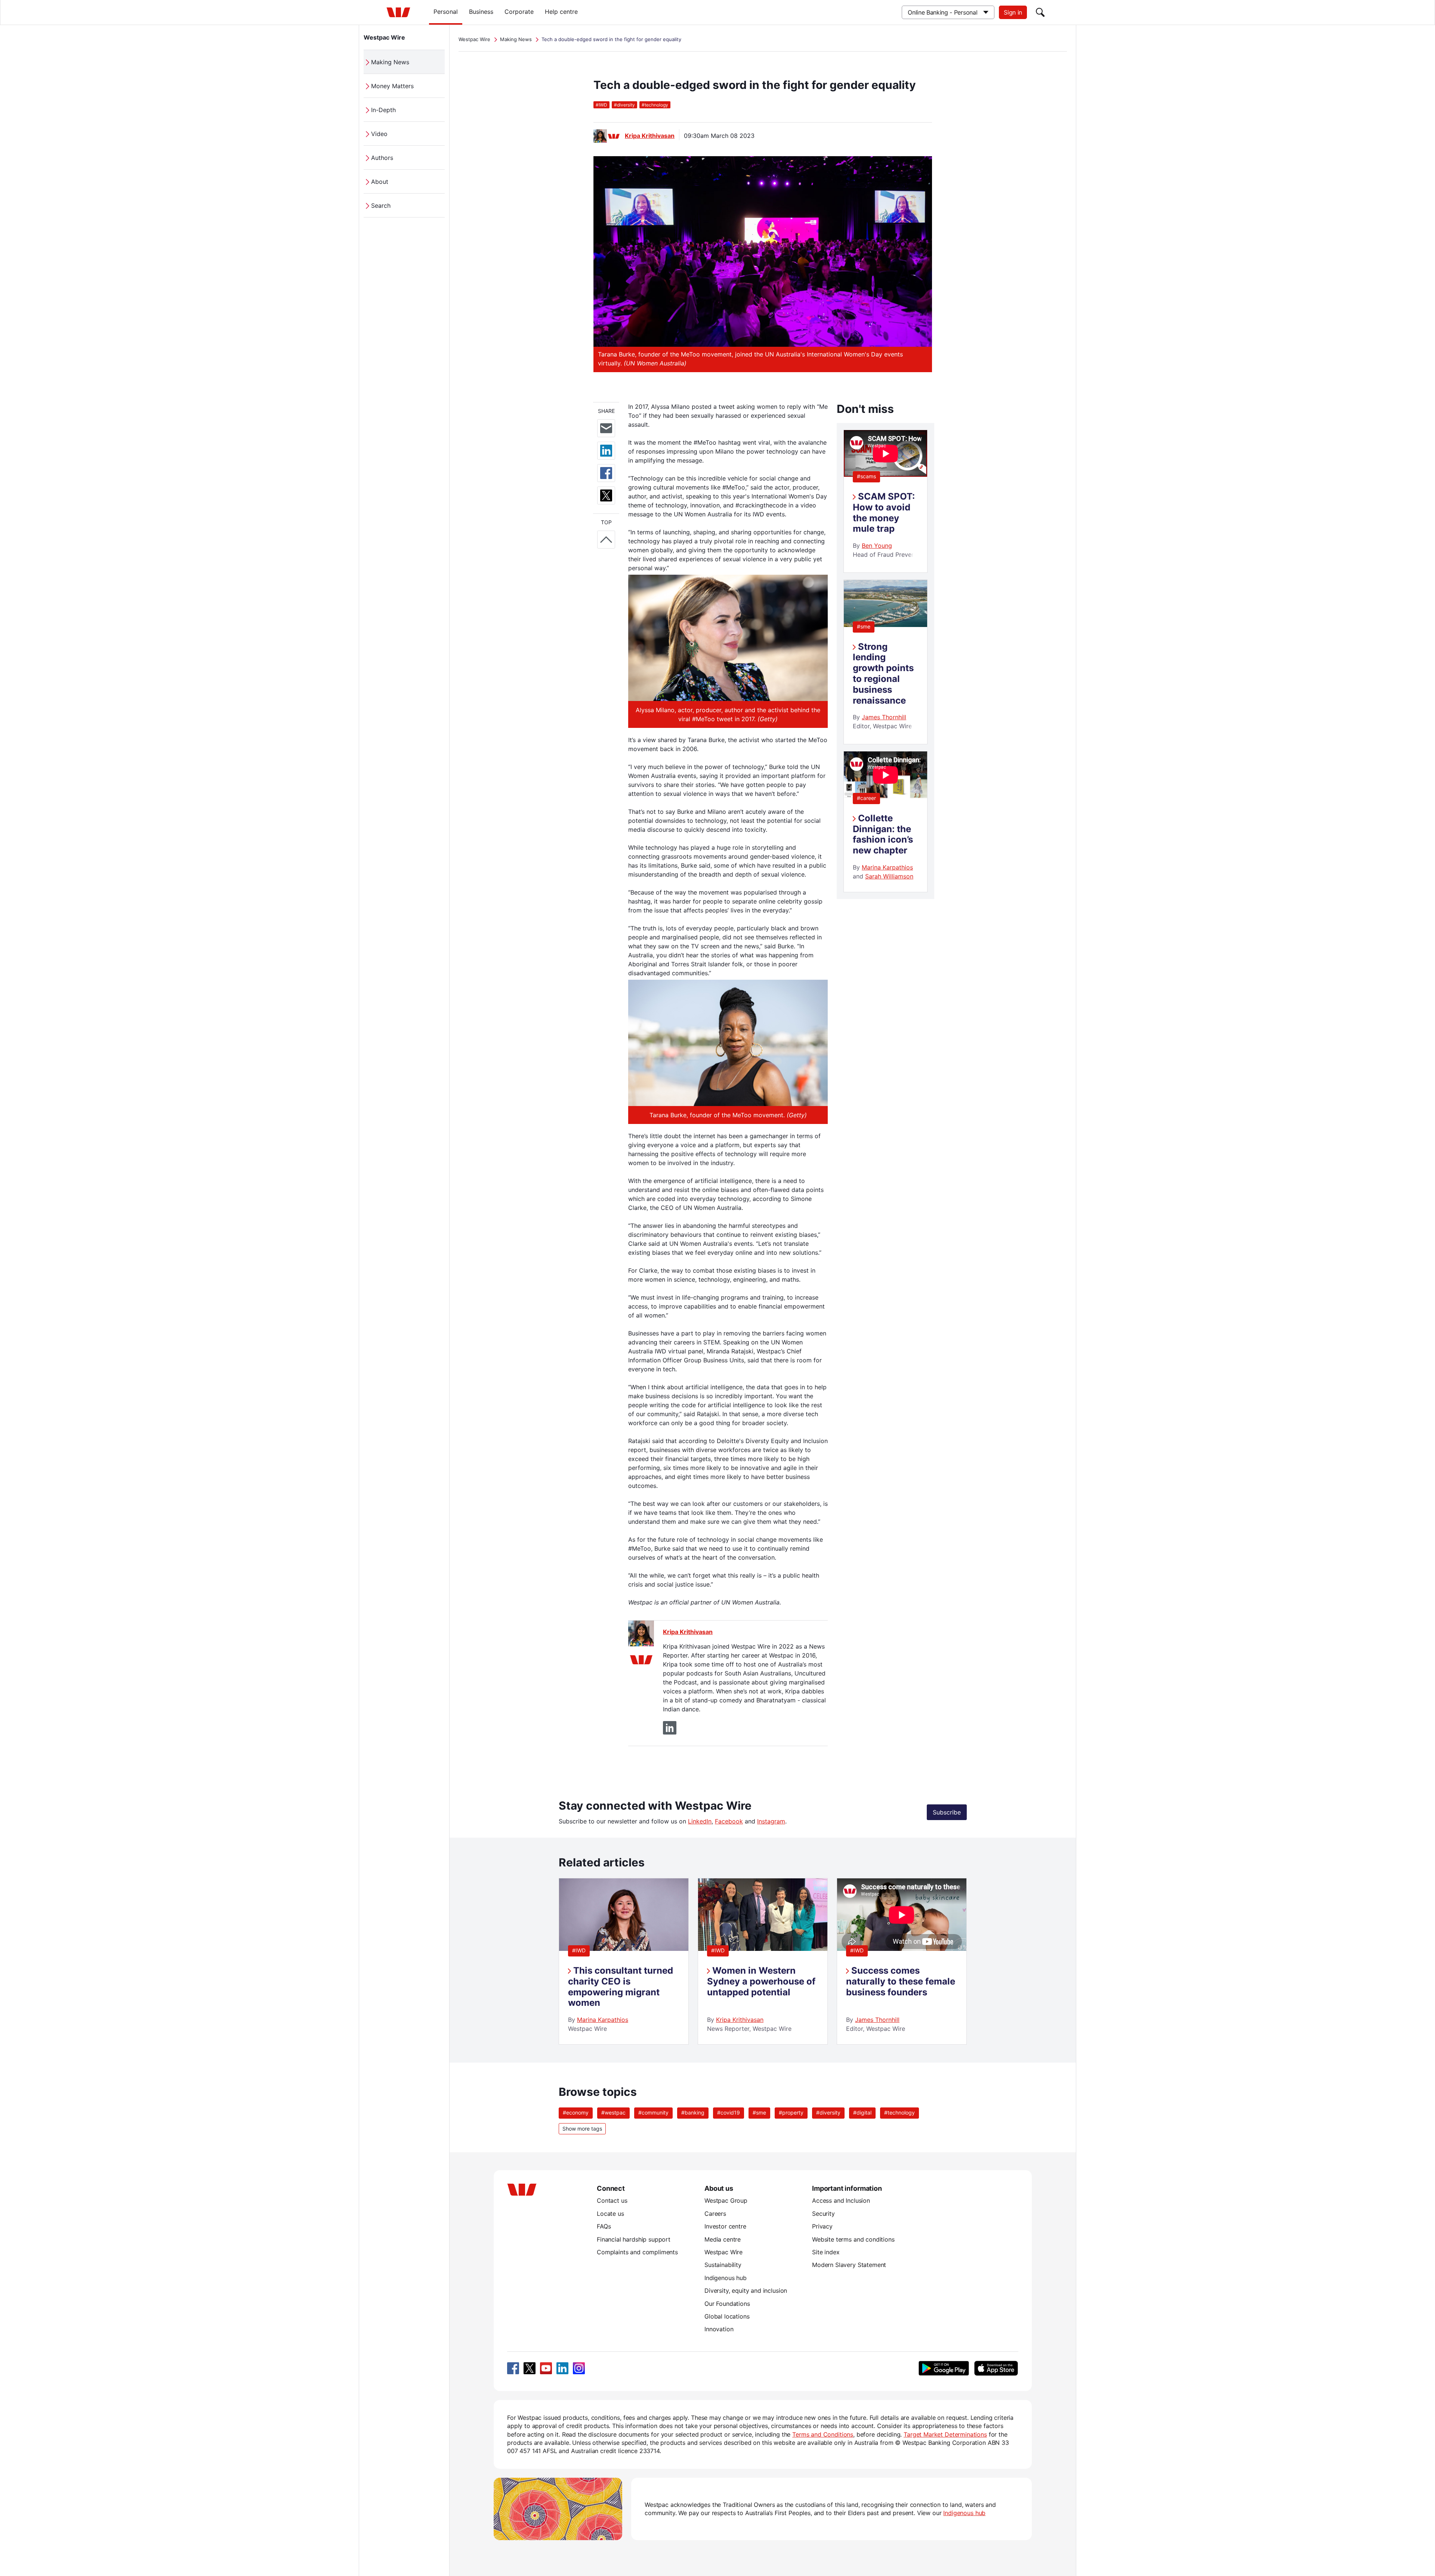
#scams (866, 476)
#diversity (828, 2112)
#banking (693, 2112)
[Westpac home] (398, 12)
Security (823, 2214)
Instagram (771, 1821)
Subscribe (947, 1812)
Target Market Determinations (945, 2434)
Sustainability (723, 2265)
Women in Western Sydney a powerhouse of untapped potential (761, 1981)
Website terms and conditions (853, 2239)
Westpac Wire (384, 37)
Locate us (610, 2214)
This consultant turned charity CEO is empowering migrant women (621, 1987)
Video (379, 134)
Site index (826, 2252)
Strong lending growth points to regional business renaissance (883, 674)
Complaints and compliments (637, 2252)
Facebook (729, 1821)
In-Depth (383, 110)
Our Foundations (727, 2304)
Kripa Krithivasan (650, 136)
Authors (382, 158)
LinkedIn (700, 1821)
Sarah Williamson (889, 876)
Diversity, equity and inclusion (746, 2291)
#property (791, 2112)
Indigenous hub (726, 2278)
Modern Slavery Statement (849, 2265)
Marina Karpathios (887, 867)
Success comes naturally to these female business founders (901, 1981)
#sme (864, 626)
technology (655, 105)
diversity (624, 105)
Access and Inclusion (841, 2200)
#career (866, 798)
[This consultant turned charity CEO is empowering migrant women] (624, 1949)
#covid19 (729, 2112)
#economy (576, 2112)
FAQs (604, 2226)
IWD (601, 105)
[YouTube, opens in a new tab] (546, 2368)
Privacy (822, 2226)
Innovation (719, 2329)
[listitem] (624, 1962)
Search (381, 206)
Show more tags (582, 2129)
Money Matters (392, 86)
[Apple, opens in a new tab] (996, 2368)
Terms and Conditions (823, 2434)
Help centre (561, 12)
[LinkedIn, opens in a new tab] (562, 2368)
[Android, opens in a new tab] (944, 2368)
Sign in (1013, 12)
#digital (862, 2112)
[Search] (1040, 12)
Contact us (612, 2200)
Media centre (723, 2239)
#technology (899, 2112)
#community (653, 2112)
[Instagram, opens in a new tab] (579, 2368)
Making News (390, 62)
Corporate (519, 12)
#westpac (613, 2112)
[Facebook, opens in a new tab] (513, 2368)
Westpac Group (726, 2200)
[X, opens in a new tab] (530, 2368)
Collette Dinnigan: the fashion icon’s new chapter (883, 834)
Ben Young (877, 546)
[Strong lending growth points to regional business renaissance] (885, 625)
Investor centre (725, 2226)
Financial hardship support (634, 2239)
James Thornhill (884, 717)
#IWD (579, 1950)
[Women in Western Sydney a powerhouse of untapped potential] (763, 1949)
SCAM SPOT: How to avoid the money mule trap (884, 512)
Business (481, 12)
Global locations (727, 2316)
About (380, 182)
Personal (446, 12)
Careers (715, 2214)
